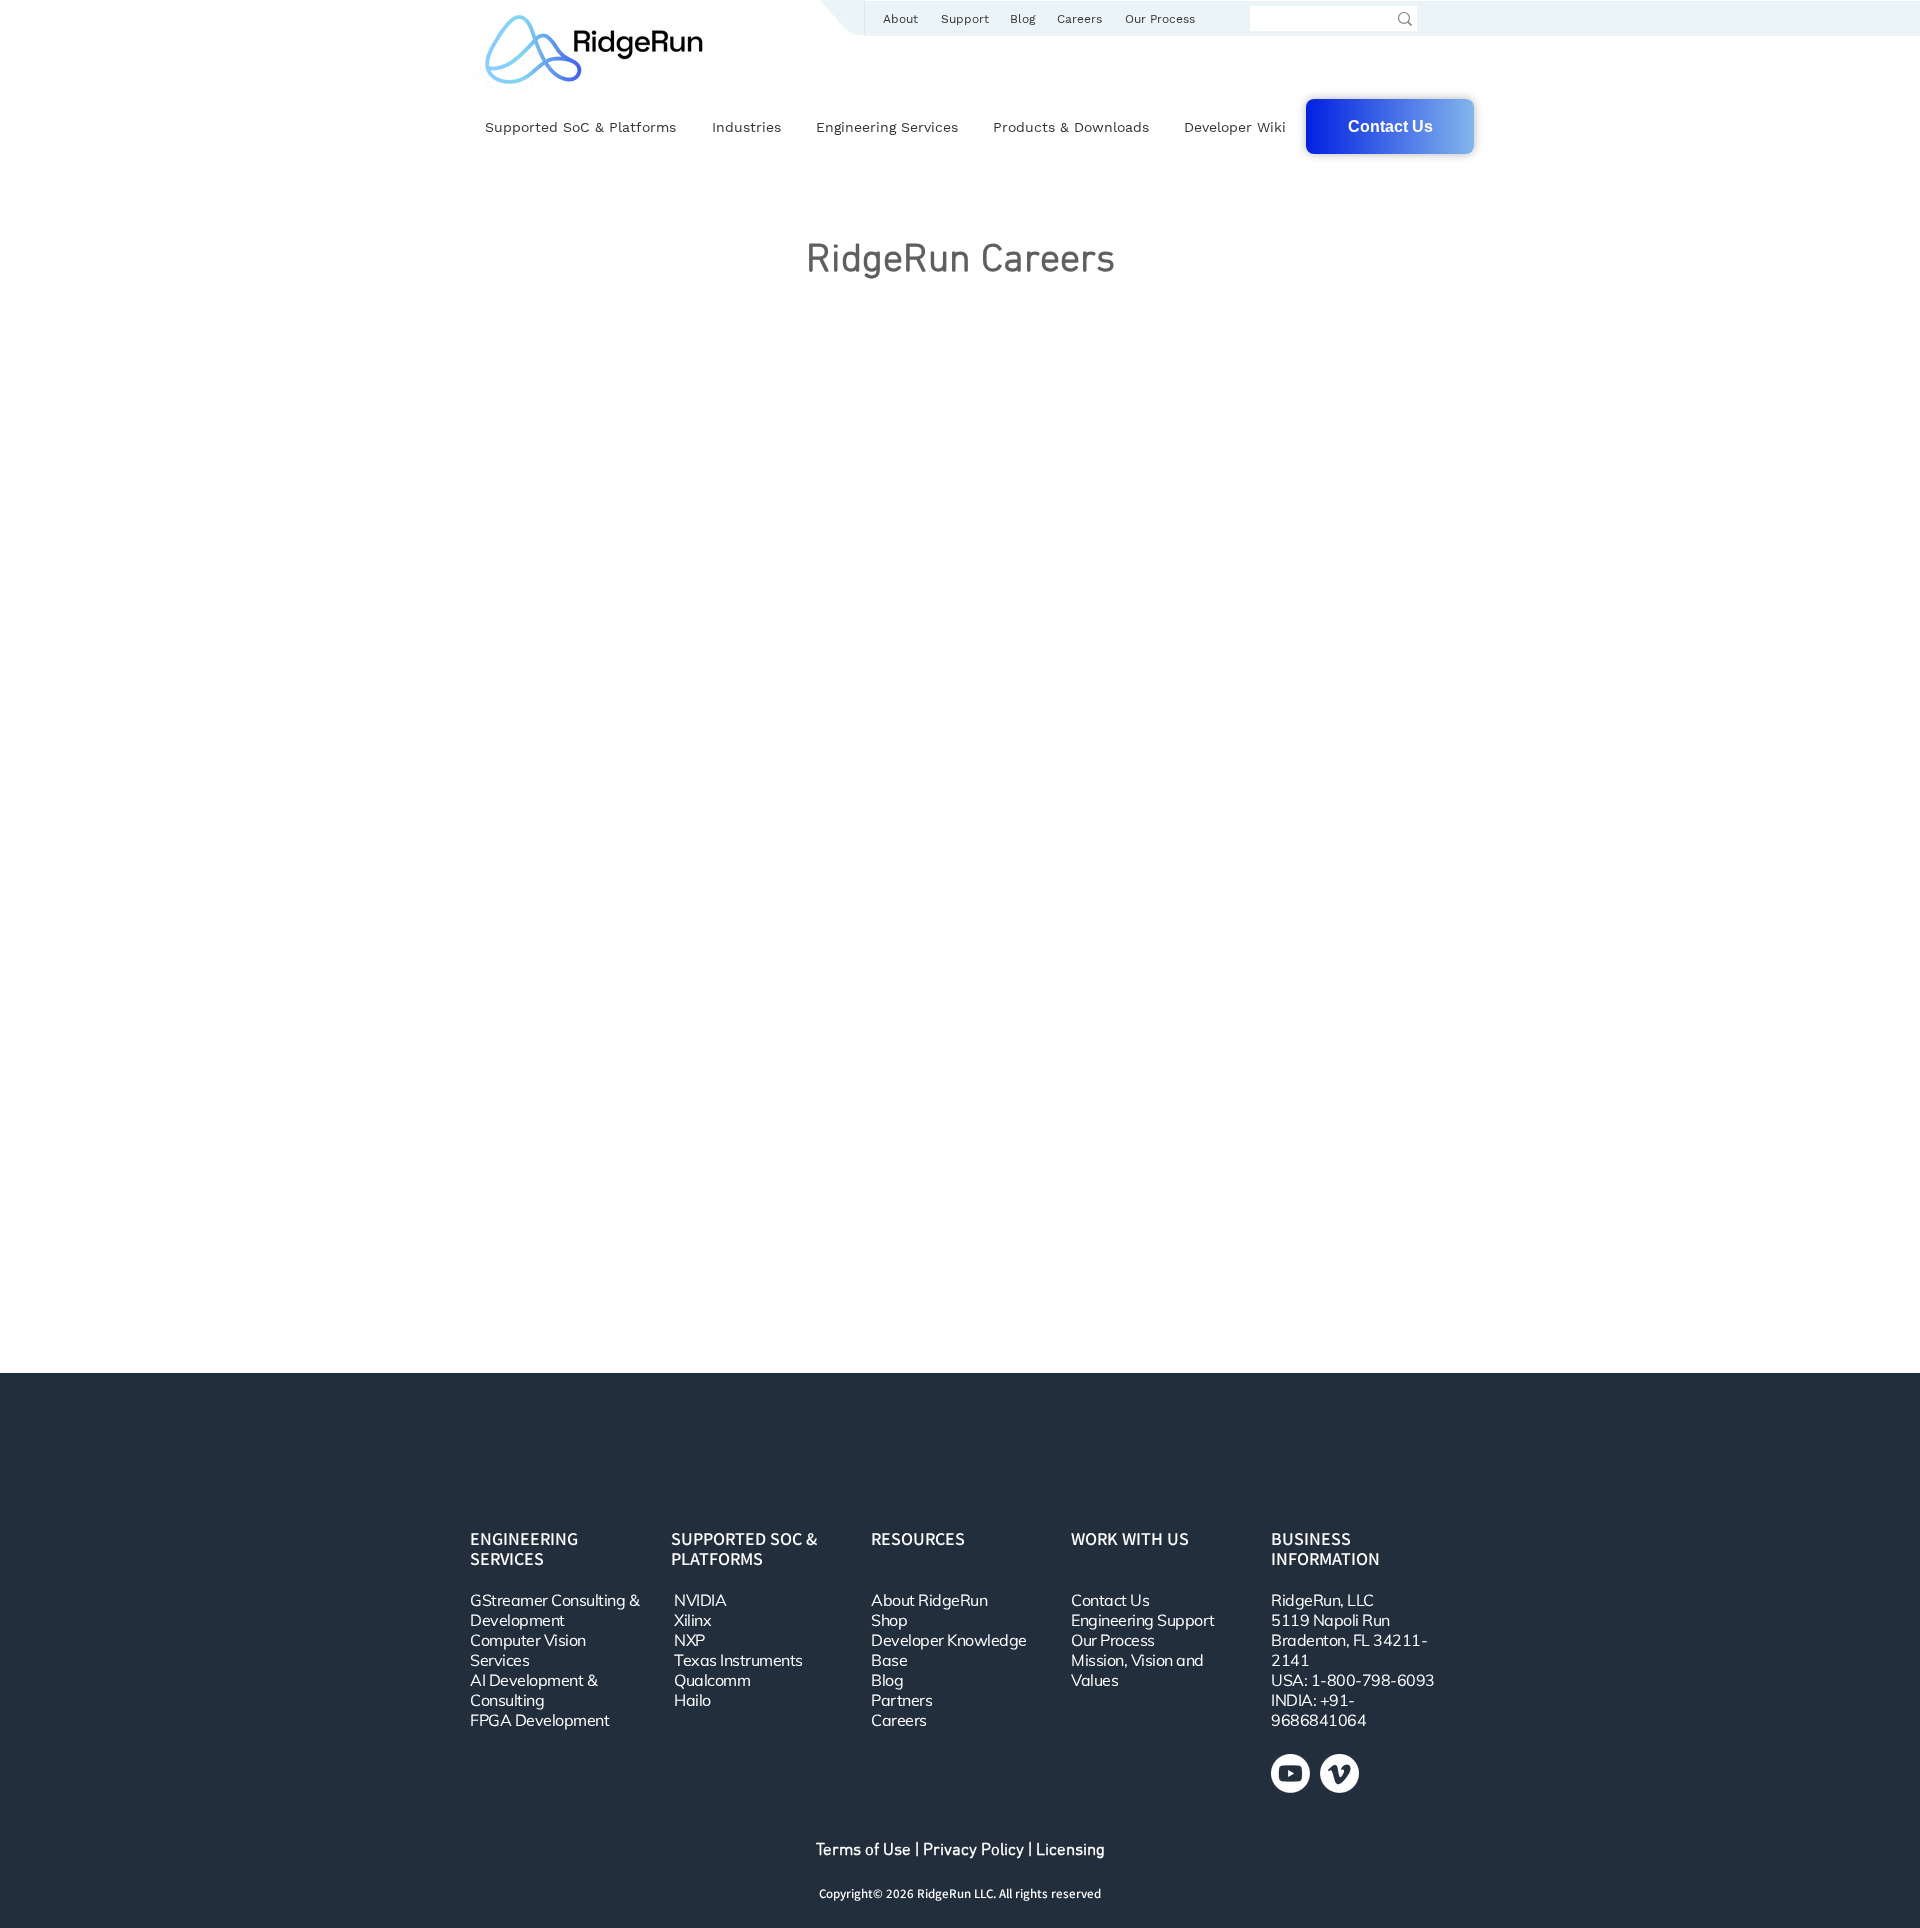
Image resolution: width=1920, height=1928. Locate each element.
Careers (899, 1720)
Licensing (1070, 1851)
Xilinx (692, 1620)
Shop (889, 1620)
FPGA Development (539, 1720)
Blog (887, 1680)
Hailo (692, 1700)
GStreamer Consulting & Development (554, 1610)
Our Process (1113, 1640)
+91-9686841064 (1318, 1710)
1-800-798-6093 (1373, 1680)
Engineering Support (1143, 1620)
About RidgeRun (929, 1600)
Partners (901, 1700)
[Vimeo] (1339, 1773)
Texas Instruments (738, 1660)
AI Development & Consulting (533, 1690)
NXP (689, 1640)
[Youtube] (1290, 1773)
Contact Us (1110, 1600)
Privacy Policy (973, 1851)
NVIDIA (700, 1600)
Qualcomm (712, 1680)
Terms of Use (863, 1851)
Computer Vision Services (528, 1650)
